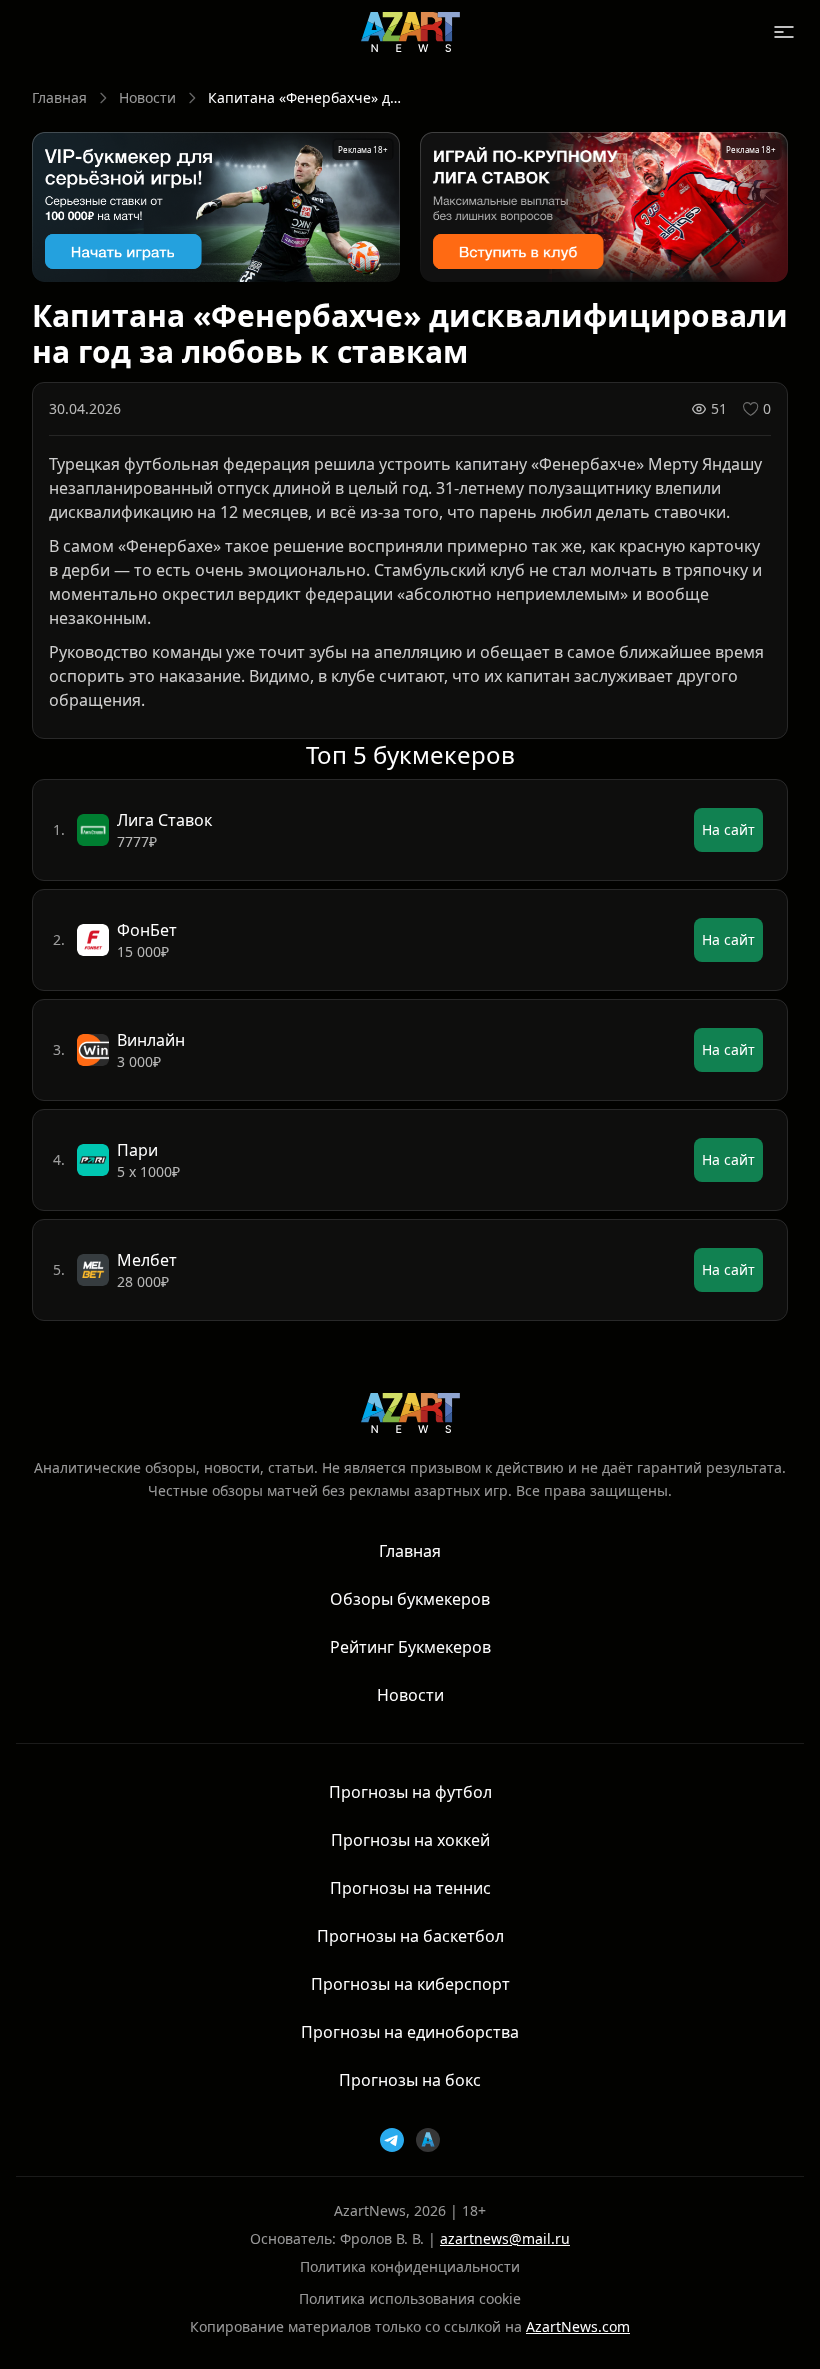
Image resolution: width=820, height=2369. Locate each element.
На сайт (728, 829)
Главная (59, 97)
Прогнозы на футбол (410, 1792)
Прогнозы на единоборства (410, 2032)
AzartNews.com (578, 2326)
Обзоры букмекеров (410, 1599)
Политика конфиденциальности (410, 2266)
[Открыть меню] (784, 32)
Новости (147, 97)
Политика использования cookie (410, 2298)
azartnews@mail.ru (505, 2238)
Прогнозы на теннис (410, 1888)
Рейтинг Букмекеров (410, 1647)
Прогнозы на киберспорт (410, 1984)
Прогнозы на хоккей (410, 1840)
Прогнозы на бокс (410, 2080)
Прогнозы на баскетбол (410, 1936)
